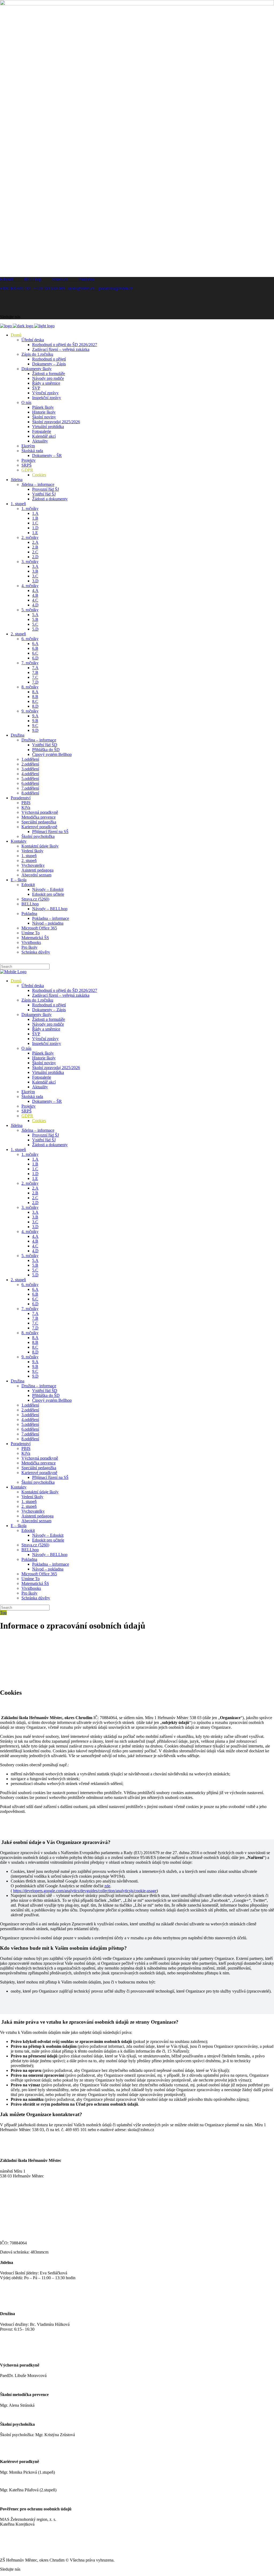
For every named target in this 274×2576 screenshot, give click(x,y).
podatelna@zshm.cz (116, 288)
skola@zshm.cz (83, 288)
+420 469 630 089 (51, 288)
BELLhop (33, 279)
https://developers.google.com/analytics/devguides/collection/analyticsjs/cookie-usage (85, 1891)
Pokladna (86, 279)
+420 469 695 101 (16, 288)
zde (107, 1886)
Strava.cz (65, 279)
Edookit (12, 279)
